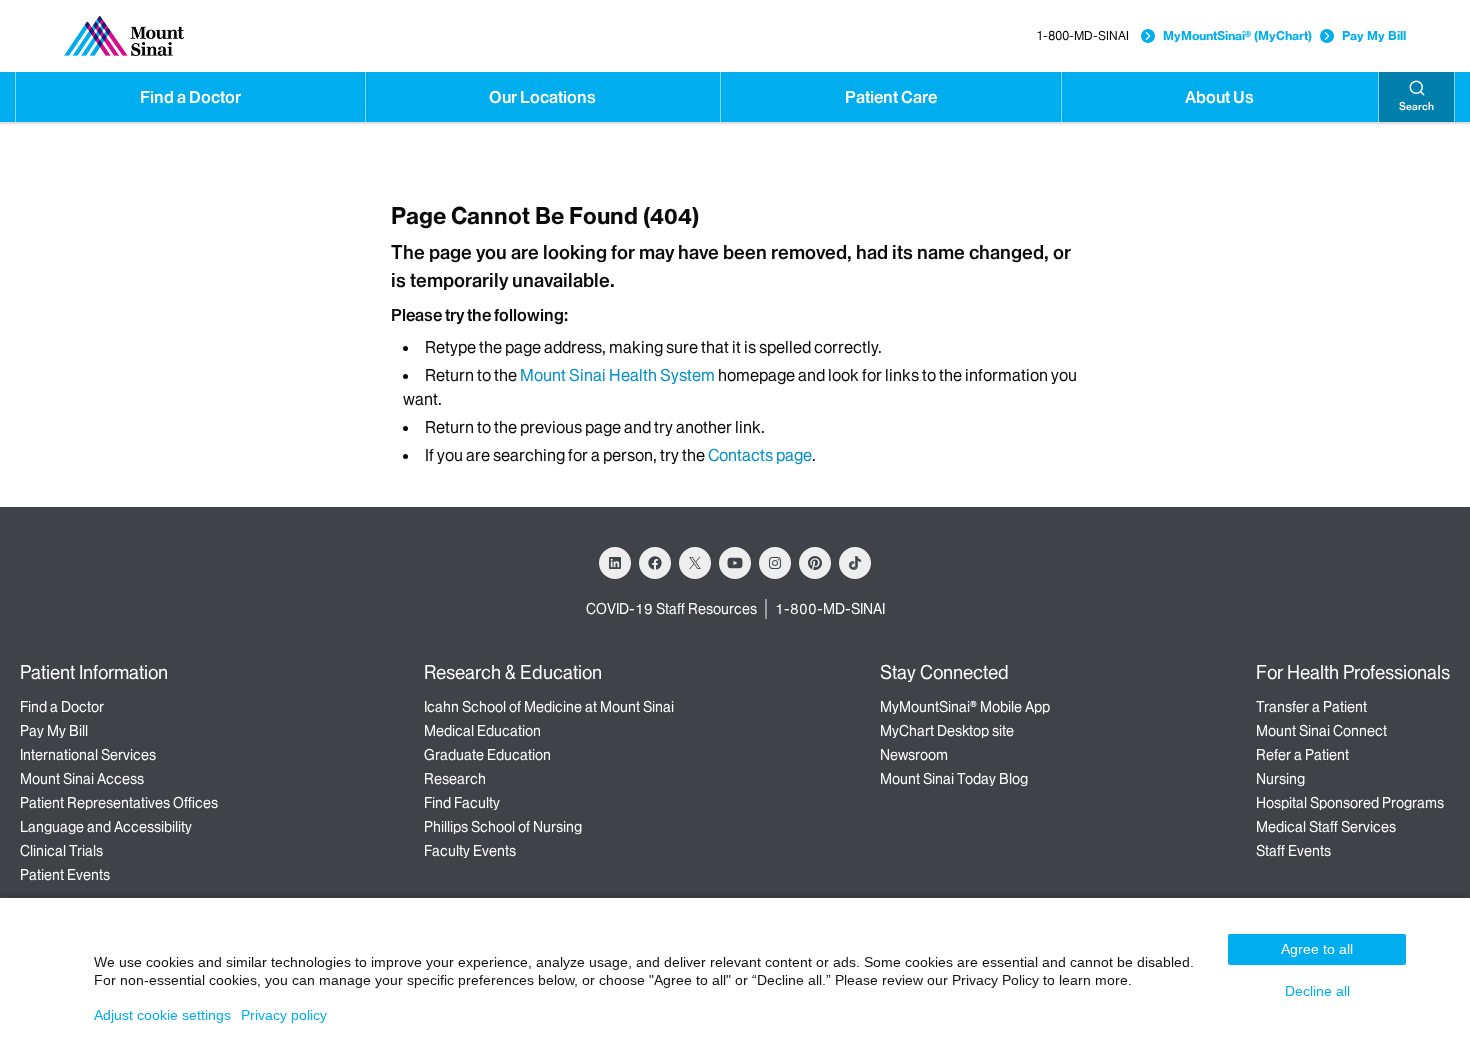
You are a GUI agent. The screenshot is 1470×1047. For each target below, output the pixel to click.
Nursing (1280, 779)
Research (455, 779)
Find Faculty (462, 803)
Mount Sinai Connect (1321, 731)
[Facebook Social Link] (655, 563)
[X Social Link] (695, 563)
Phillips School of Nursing (503, 827)
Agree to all (1317, 949)
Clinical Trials (61, 851)
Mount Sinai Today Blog (954, 779)
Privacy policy (284, 1015)
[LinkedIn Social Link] (615, 563)
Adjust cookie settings (162, 1015)
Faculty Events (470, 851)
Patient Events (65, 875)
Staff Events (1293, 851)
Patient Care (891, 97)
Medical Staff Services (1326, 827)
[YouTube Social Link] (735, 563)
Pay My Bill (1374, 35)
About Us (1219, 97)
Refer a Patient (1302, 755)
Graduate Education (487, 755)
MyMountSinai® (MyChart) (1237, 35)
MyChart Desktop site (947, 731)
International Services (88, 755)
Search (1416, 106)
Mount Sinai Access (82, 779)
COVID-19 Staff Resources (671, 609)
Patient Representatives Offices (119, 803)
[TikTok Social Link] (855, 563)
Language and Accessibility (106, 827)
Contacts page (760, 455)
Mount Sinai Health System (617, 375)
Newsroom (914, 755)
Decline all (1317, 991)
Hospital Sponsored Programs (1350, 803)
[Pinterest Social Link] (815, 563)
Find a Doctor (190, 97)
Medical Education (482, 731)
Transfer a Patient (1311, 707)
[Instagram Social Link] (775, 563)
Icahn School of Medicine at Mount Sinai (549, 707)
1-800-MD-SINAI (1082, 35)
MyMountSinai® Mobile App (965, 707)
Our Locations (542, 97)
